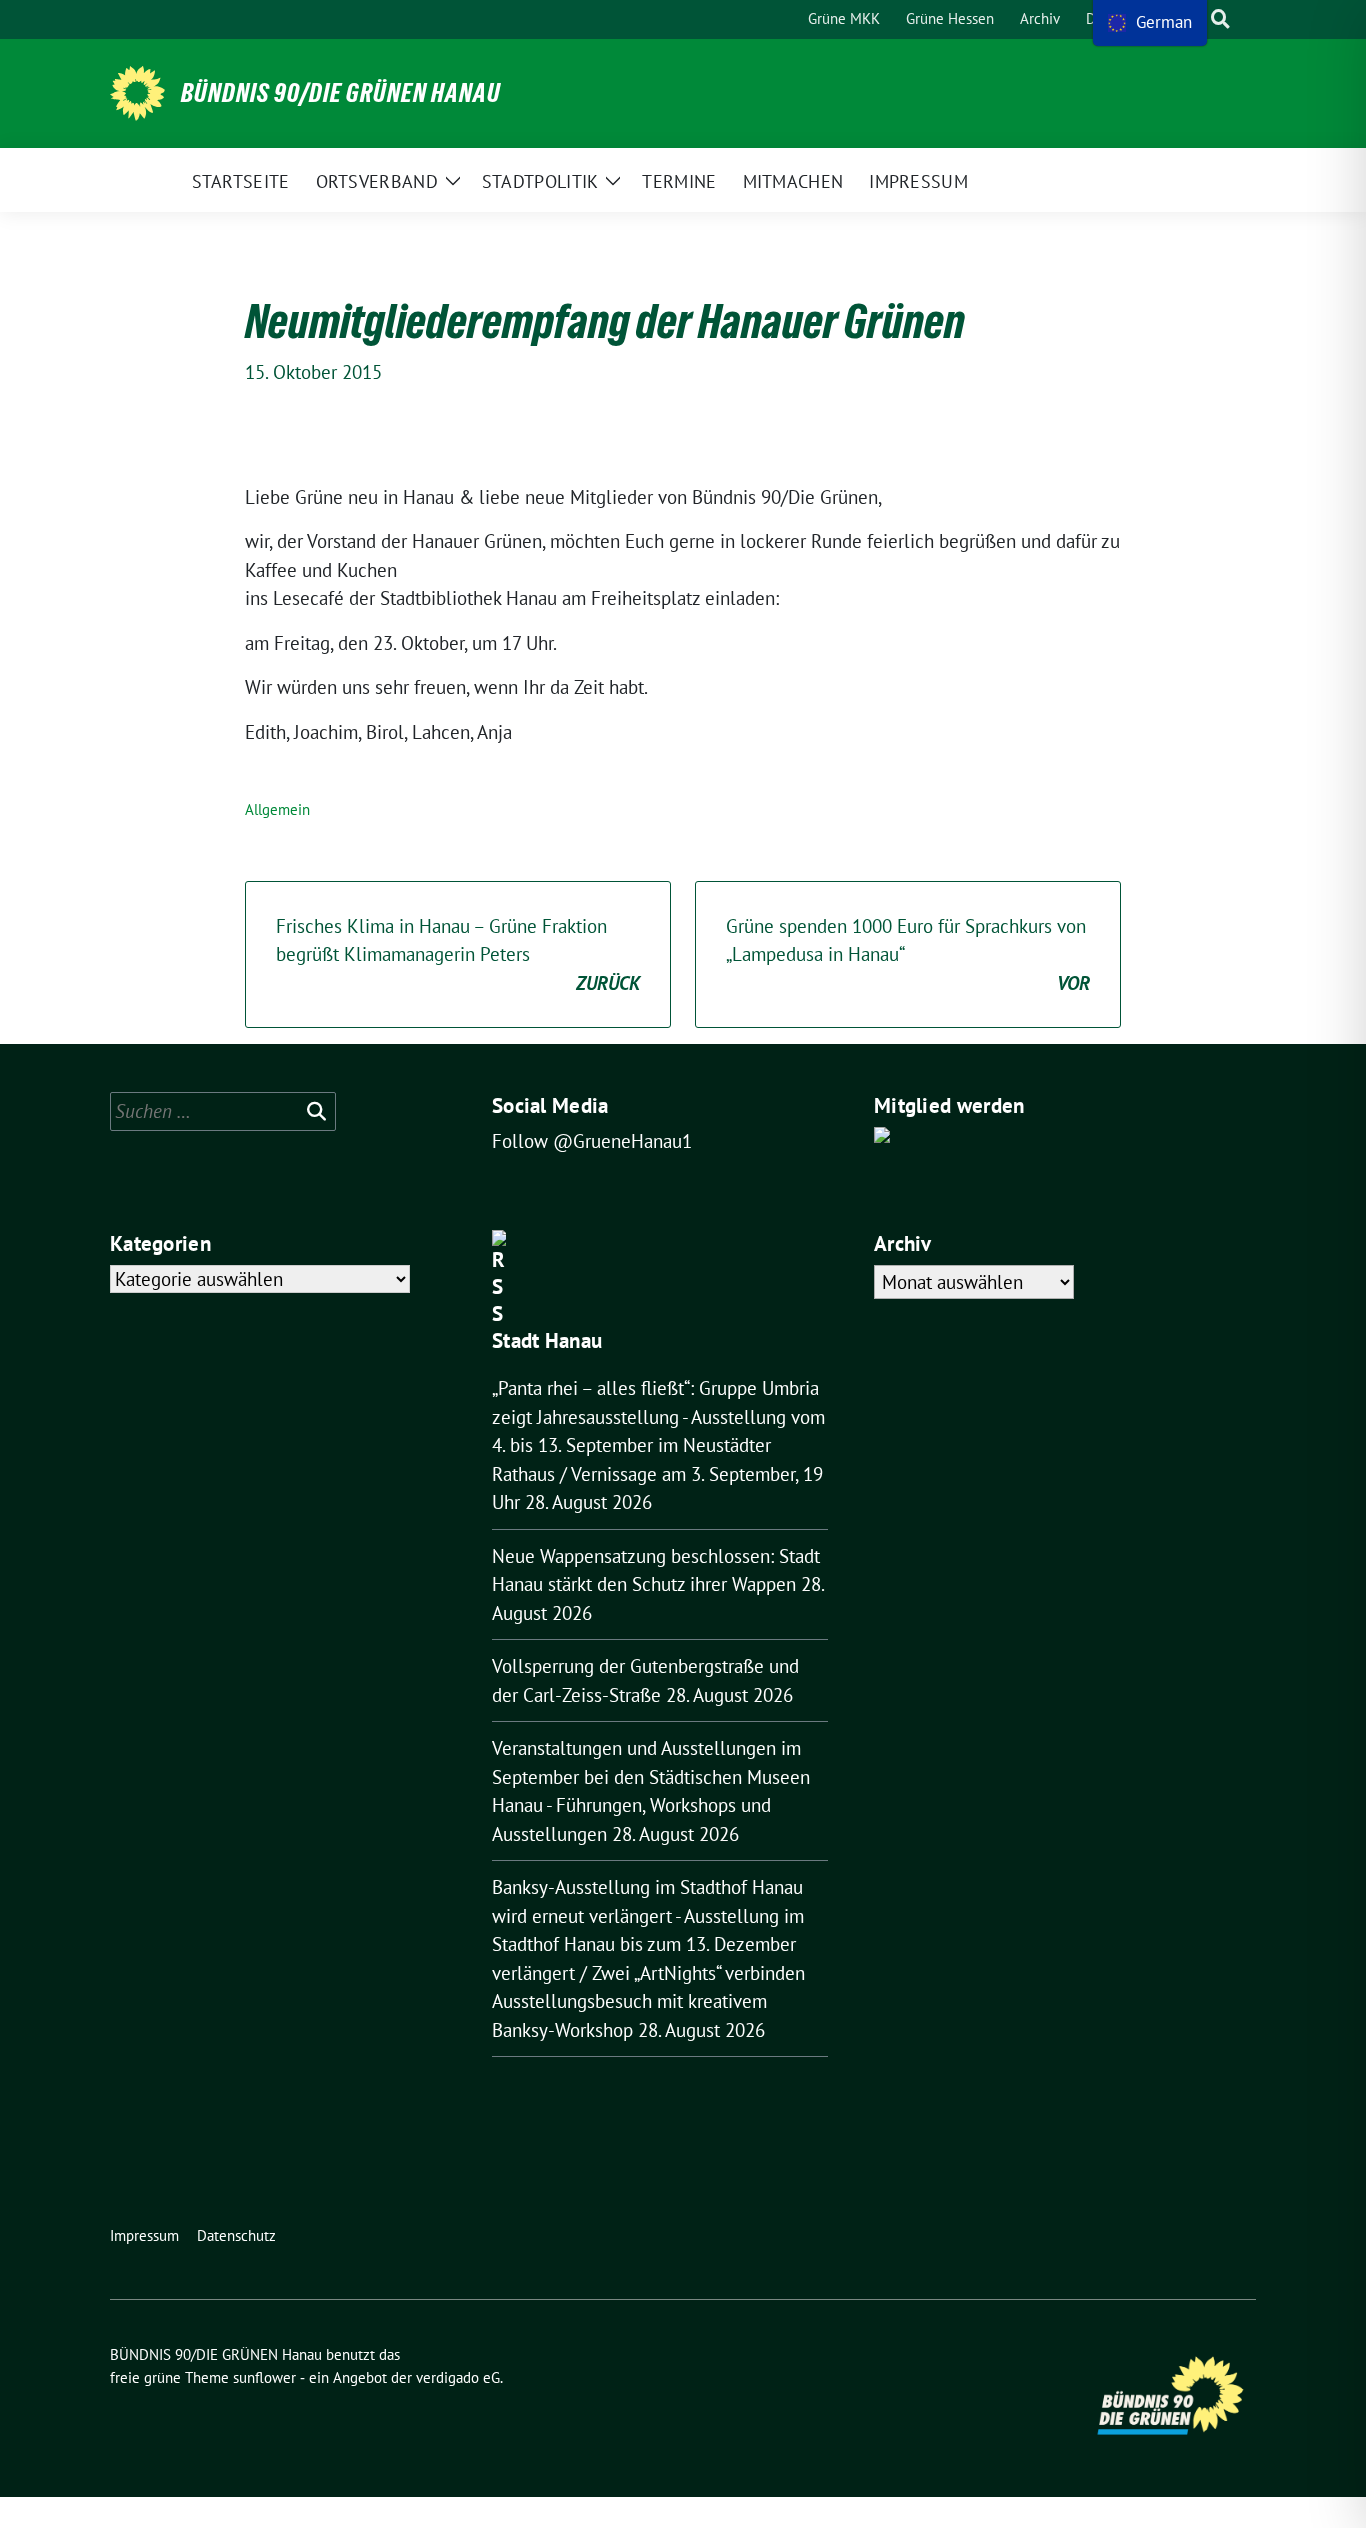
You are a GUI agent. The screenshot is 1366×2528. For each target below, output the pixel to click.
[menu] (1150, 23)
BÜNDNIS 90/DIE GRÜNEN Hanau (341, 93)
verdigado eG (458, 2377)
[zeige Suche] (1220, 19)
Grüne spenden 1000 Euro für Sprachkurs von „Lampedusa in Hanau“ (908, 954)
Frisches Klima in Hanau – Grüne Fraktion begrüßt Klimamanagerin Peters (458, 954)
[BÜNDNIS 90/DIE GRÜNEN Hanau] (137, 93)
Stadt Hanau (547, 1340)
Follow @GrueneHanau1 (592, 1141)
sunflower (264, 2377)
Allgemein (277, 809)
